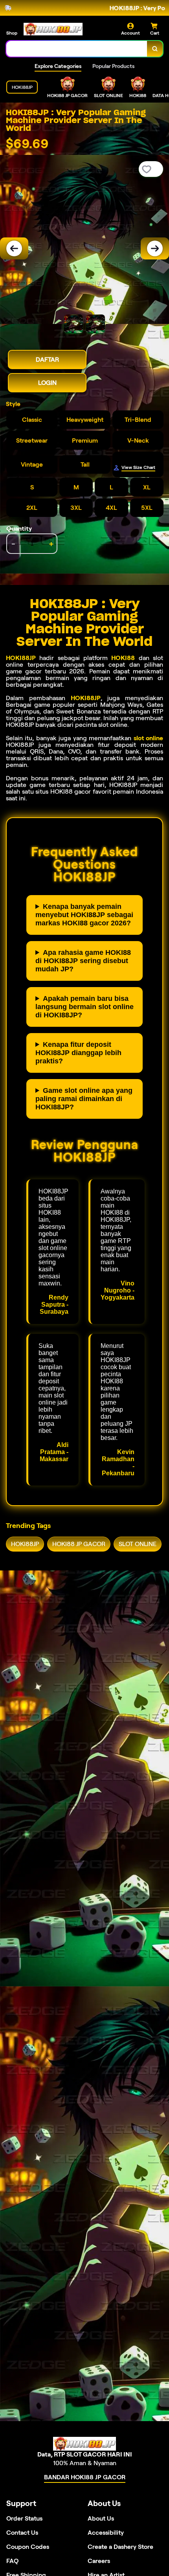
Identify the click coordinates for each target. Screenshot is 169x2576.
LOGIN (47, 383)
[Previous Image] (14, 248)
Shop (12, 33)
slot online (148, 738)
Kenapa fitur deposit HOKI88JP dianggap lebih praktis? (78, 1053)
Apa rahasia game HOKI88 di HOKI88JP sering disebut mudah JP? (83, 961)
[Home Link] (53, 29)
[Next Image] (155, 248)
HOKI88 (123, 658)
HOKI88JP (21, 658)
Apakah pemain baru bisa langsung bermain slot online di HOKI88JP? (84, 1007)
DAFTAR (47, 359)
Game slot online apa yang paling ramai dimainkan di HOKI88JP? (84, 1099)
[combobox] (77, 49)
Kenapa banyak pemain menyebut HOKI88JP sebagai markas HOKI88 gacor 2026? (84, 915)
